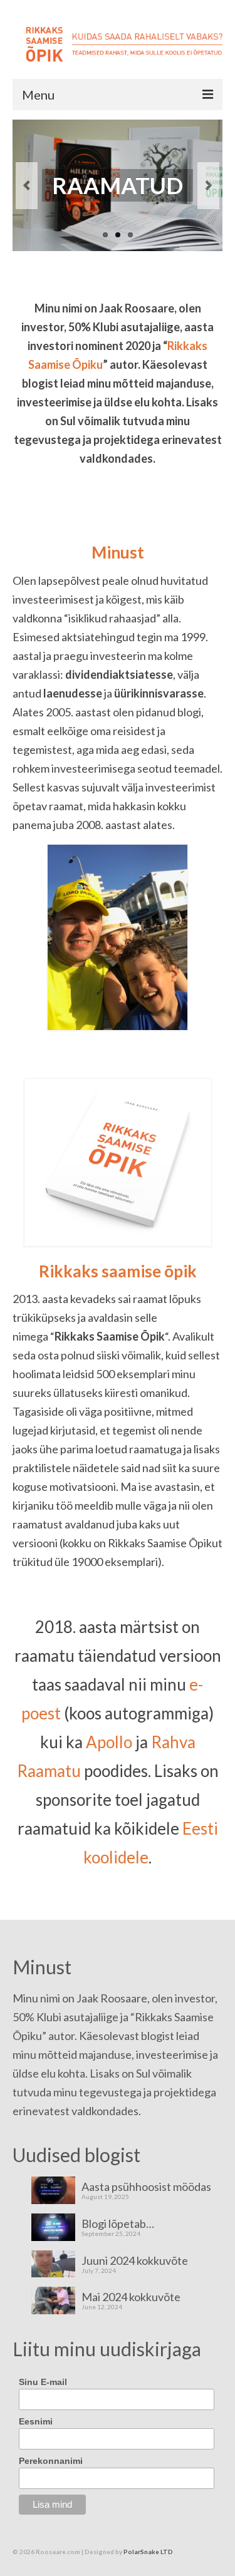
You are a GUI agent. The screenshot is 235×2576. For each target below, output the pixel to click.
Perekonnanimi (51, 2461)
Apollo (109, 1742)
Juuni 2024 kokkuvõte (135, 2260)
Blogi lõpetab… (118, 2223)
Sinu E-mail (43, 2382)
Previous (27, 186)
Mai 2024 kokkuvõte (131, 2296)
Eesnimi (36, 2421)
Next (208, 186)
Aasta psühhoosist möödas (146, 2186)
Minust (118, 552)
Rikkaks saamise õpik (118, 1271)
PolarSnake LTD (148, 2552)
